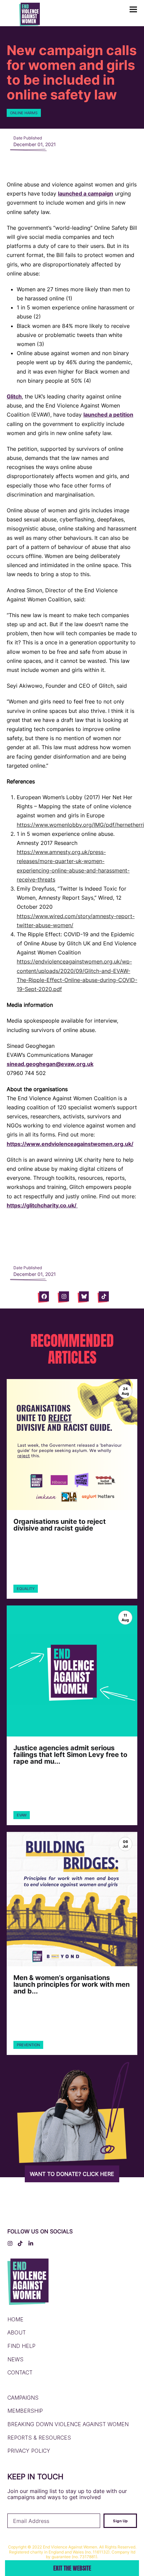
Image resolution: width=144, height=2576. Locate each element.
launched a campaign (86, 194)
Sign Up (120, 2521)
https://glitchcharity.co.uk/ (42, 1205)
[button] (133, 10)
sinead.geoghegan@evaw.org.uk (50, 1064)
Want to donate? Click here (72, 2174)
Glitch (14, 396)
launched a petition (108, 415)
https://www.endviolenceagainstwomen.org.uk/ (70, 1144)
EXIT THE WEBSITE (72, 2568)
